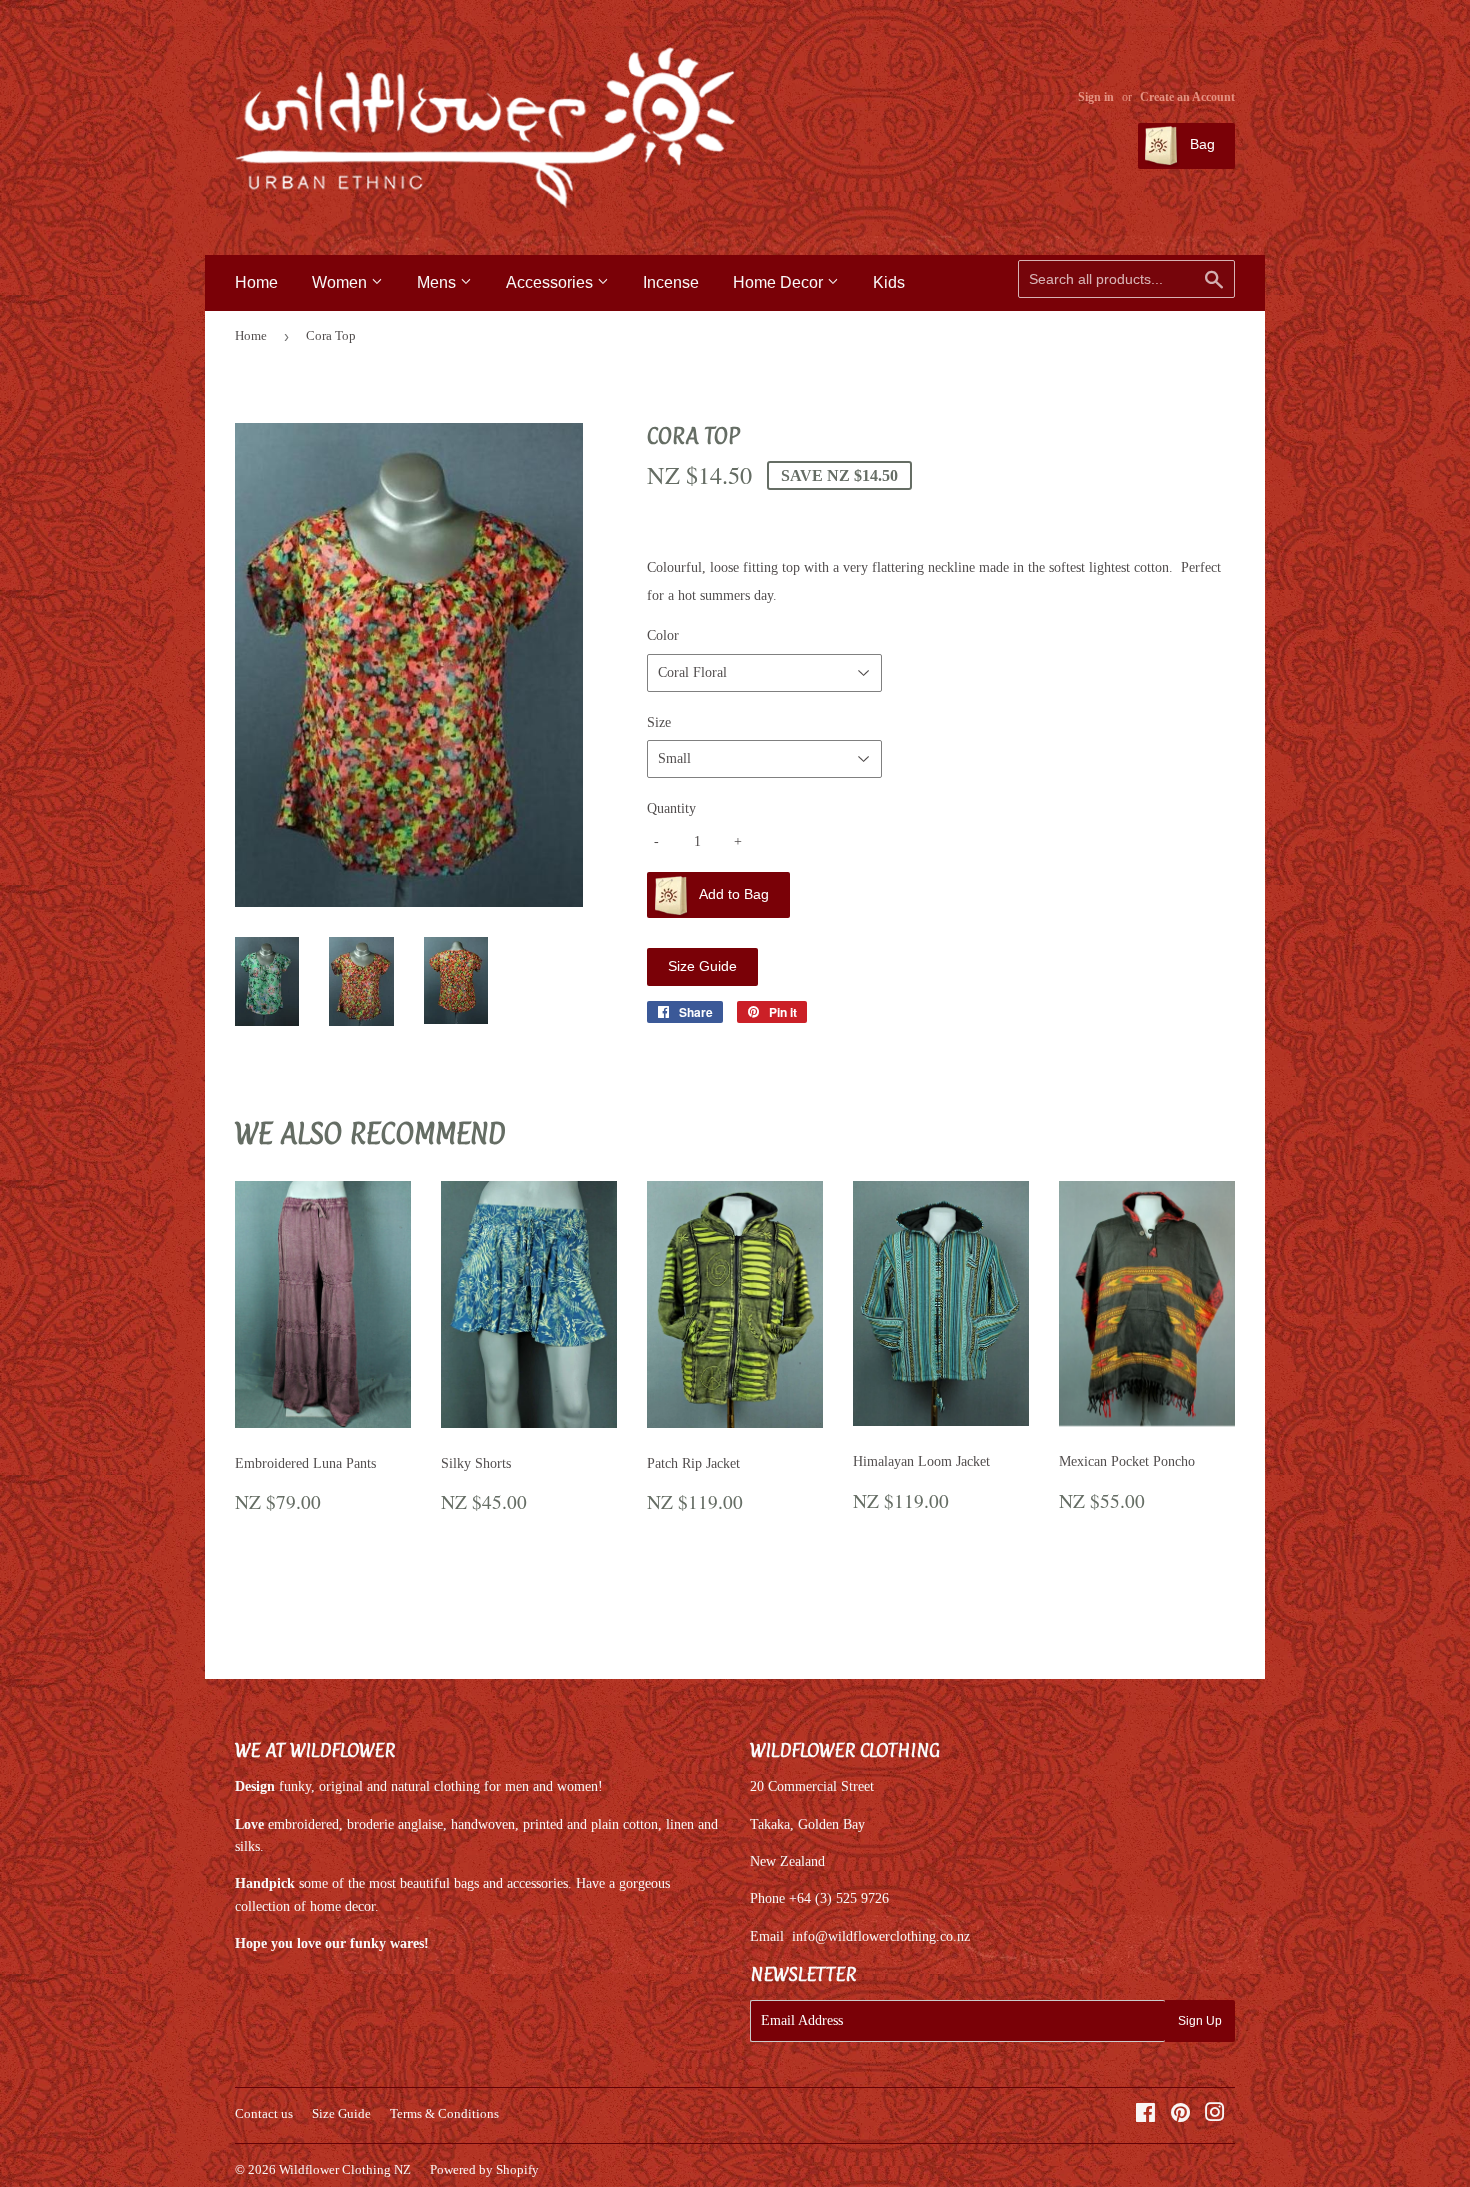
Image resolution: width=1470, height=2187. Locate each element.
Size (659, 722)
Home (256, 282)
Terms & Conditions (444, 2113)
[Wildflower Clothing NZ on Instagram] (1215, 2115)
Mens (438, 282)
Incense (671, 282)
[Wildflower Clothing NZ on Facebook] (1145, 2115)
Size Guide (702, 966)
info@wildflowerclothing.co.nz (881, 1936)
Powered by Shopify (484, 2169)
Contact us (264, 2113)
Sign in (1096, 97)
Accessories (551, 282)
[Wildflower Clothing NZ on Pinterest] (1180, 2115)
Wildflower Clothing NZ (345, 2169)
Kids (889, 282)
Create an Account (1187, 97)
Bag (1200, 144)
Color (663, 635)
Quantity (671, 808)
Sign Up (1200, 2021)
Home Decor (780, 282)
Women (341, 282)
